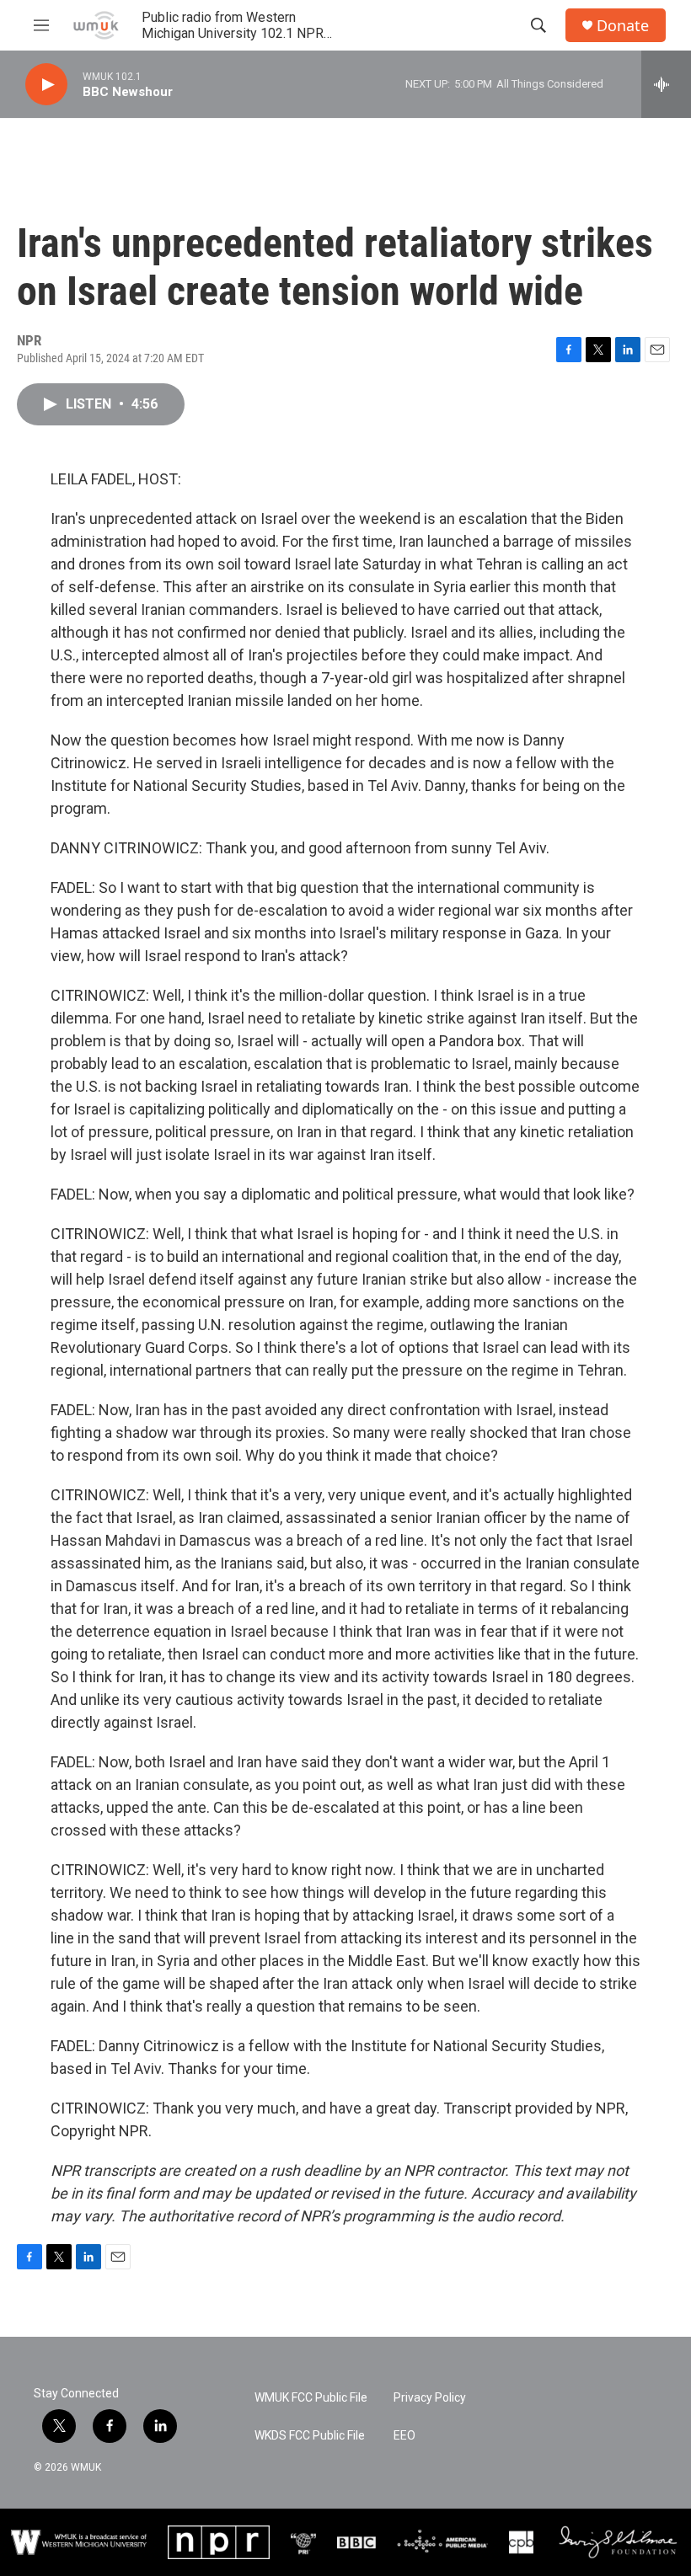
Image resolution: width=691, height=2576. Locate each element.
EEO (404, 2436)
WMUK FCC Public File (311, 2398)
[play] (46, 85)
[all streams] (666, 84)
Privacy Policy (430, 2398)
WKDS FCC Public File (310, 2436)
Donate (623, 26)
